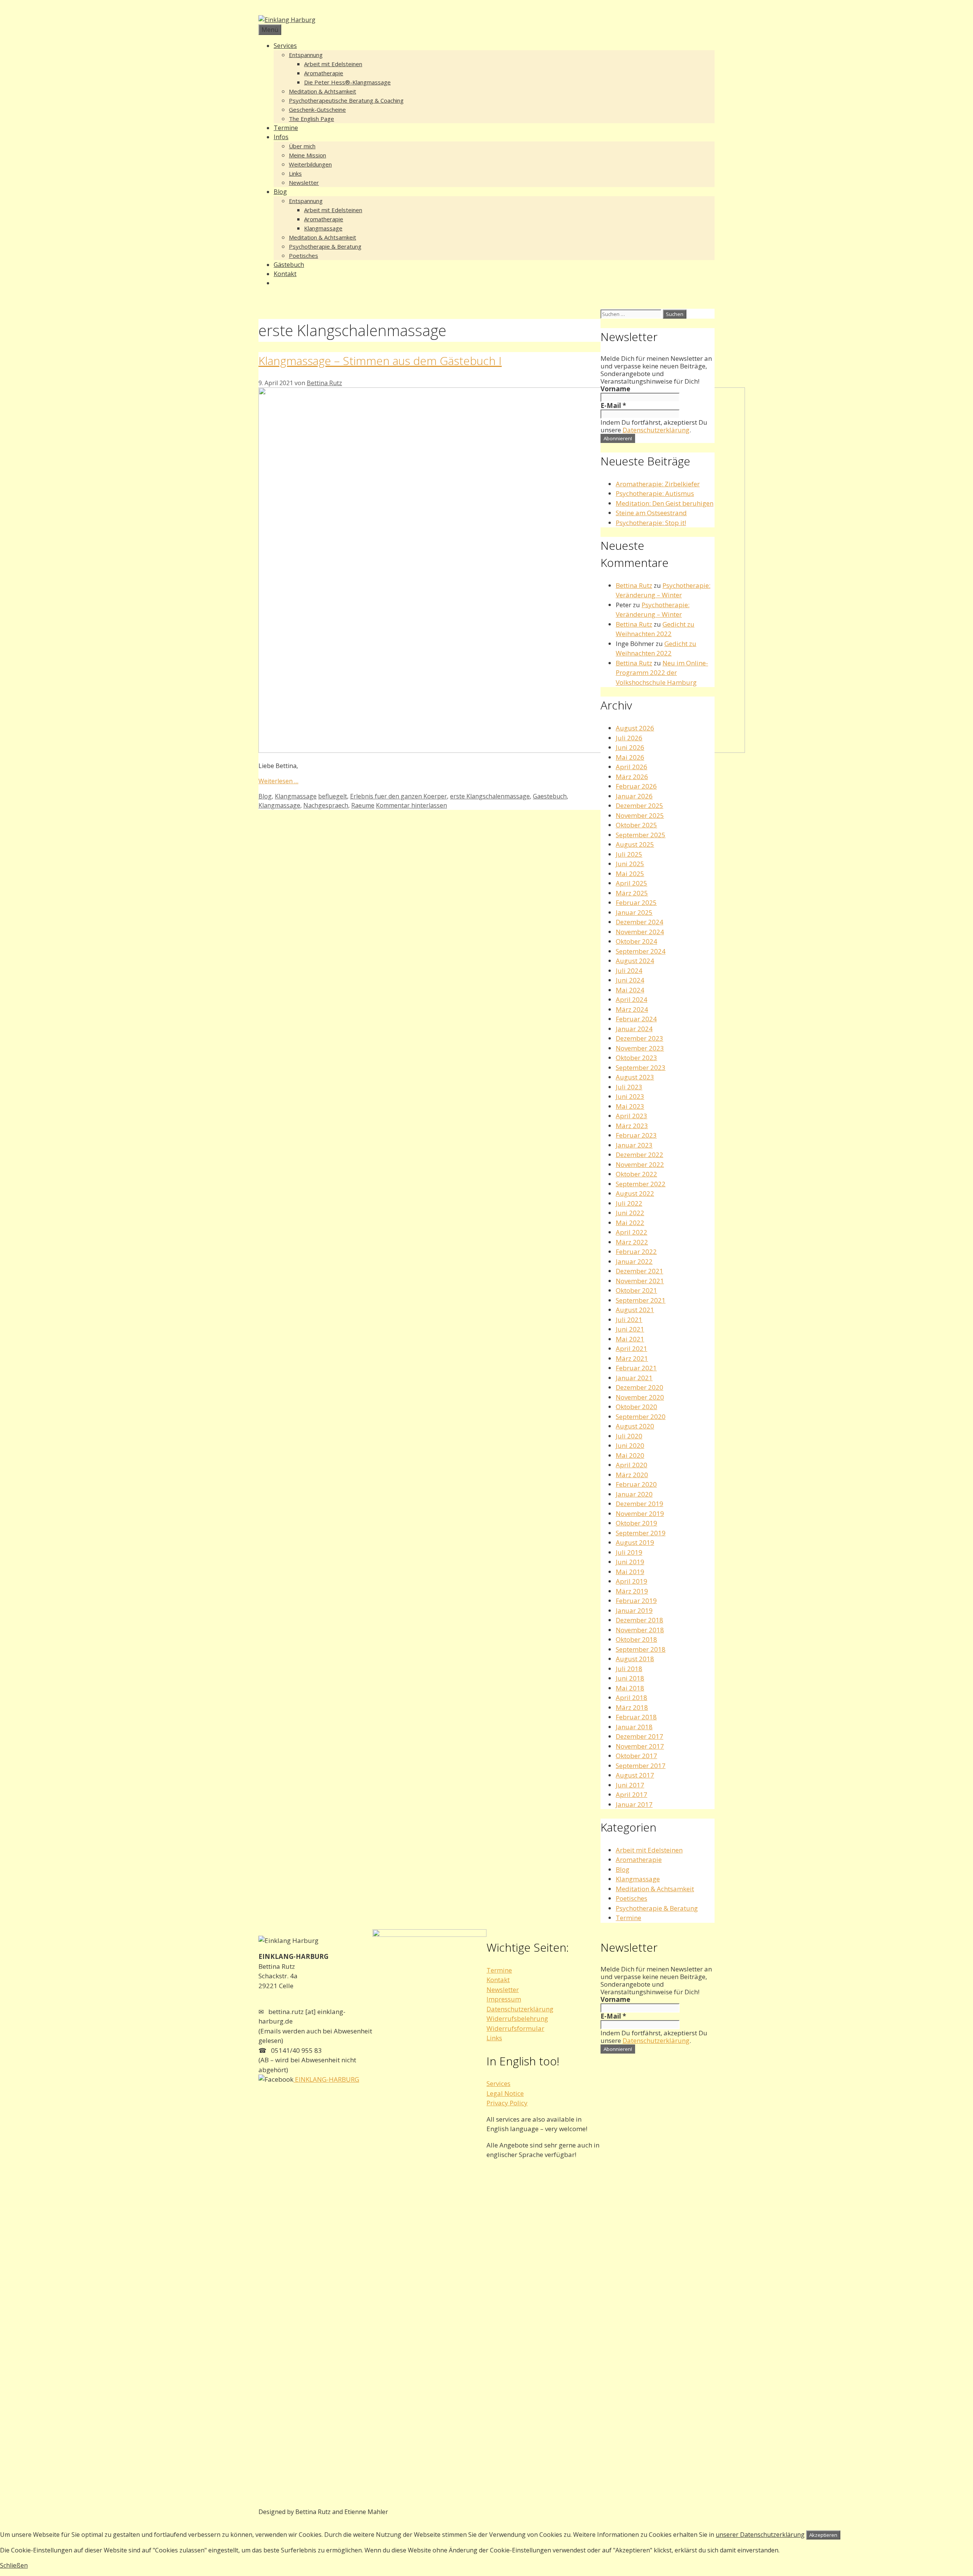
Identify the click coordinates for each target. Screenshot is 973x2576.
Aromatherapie (324, 73)
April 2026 (631, 767)
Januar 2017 (634, 1804)
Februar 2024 (636, 1019)
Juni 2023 (630, 1096)
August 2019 (635, 1542)
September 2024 (641, 951)
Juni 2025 (630, 864)
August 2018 (635, 1659)
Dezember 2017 (639, 1736)
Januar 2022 (634, 1261)
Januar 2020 (634, 1494)
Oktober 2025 (636, 825)
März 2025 (632, 893)
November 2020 (640, 1397)
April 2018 (631, 1697)
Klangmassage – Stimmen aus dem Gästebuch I (380, 361)
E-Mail (613, 406)
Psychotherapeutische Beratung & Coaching (346, 100)
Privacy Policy (507, 2103)
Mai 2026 (630, 757)
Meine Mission (307, 155)
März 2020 (632, 1475)
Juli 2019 (629, 1552)
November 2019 (640, 1513)
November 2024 (640, 932)
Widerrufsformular (515, 2028)
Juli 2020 (629, 1436)
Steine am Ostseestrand (651, 513)
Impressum (504, 1999)
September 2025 (641, 835)
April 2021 (631, 1348)
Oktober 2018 (636, 1639)
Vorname (615, 389)
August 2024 (635, 961)
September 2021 (641, 1300)
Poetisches (303, 256)
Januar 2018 (634, 1727)
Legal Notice (505, 2093)
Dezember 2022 (639, 1155)
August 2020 (635, 1426)
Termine (286, 128)
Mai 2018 (630, 1688)
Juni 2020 (630, 1445)
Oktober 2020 (636, 1407)
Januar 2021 (634, 1378)
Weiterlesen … (278, 781)
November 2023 (640, 1048)
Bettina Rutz (634, 585)
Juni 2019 (630, 1562)
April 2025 (631, 883)
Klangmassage (323, 228)
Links (295, 173)
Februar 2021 (636, 1368)
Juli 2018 (629, 1669)
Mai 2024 (630, 990)
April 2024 (631, 999)
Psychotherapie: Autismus (655, 493)
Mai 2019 (630, 1572)
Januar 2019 (634, 1610)
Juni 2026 (630, 747)
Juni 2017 (630, 1785)
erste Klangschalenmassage (490, 796)
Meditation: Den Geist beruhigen (665, 503)
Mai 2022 (630, 1223)
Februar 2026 (636, 786)
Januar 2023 (634, 1145)
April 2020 (631, 1465)
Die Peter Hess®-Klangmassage (347, 82)
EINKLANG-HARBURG (326, 2079)
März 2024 (632, 1009)
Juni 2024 (630, 980)
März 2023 (632, 1126)
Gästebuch (289, 265)
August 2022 (635, 1193)
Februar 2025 (636, 902)
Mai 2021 (630, 1339)
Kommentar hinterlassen (411, 805)
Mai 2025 (630, 874)
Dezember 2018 (639, 1620)
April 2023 (631, 1116)
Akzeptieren (823, 2535)
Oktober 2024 (636, 941)
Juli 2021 (629, 1320)
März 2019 (632, 1591)
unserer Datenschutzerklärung (760, 2535)
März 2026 (632, 777)
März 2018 (632, 1707)
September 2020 (641, 1417)
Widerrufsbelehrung (517, 2018)
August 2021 (635, 1310)
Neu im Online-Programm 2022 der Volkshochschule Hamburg (662, 673)
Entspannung (306, 55)
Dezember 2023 (639, 1038)
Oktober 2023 (636, 1058)
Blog (280, 192)
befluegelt (333, 796)
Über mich (302, 146)
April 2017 (631, 1794)
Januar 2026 (634, 796)
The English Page (311, 119)
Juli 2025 (629, 854)
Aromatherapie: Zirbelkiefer (658, 484)
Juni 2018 (630, 1678)
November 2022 (640, 1164)
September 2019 (641, 1533)
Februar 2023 (636, 1135)
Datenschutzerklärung (656, 430)
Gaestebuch (550, 796)
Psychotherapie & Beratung (325, 246)
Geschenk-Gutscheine (317, 110)
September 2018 (641, 1649)
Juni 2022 (630, 1213)
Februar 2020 (636, 1484)
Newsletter (304, 183)
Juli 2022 (629, 1203)
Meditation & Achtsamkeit (322, 91)
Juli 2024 (629, 971)
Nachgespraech (326, 805)
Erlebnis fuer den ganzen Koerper (399, 796)
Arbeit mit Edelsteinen (333, 64)
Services (285, 46)
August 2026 (635, 728)
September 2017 (641, 1766)
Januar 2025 (634, 912)
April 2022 (631, 1232)
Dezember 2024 (639, 922)
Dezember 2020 (639, 1387)
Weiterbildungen (310, 164)
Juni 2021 (630, 1329)
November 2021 (640, 1281)
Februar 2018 (636, 1717)
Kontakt (285, 274)
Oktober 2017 (636, 1756)
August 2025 (635, 844)
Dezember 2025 (639, 805)
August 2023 (635, 1077)
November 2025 (640, 815)
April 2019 (631, 1581)
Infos (281, 137)
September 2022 (641, 1184)
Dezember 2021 (639, 1271)
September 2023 (641, 1067)
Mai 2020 (630, 1455)
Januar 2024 (634, 1029)
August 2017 (635, 1775)
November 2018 (640, 1630)
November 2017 (640, 1746)
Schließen (14, 2565)
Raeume (363, 805)
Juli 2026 (629, 738)
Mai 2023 (630, 1106)
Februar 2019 (636, 1601)
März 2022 (632, 1242)
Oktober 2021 (636, 1290)
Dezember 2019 (639, 1504)
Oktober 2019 (636, 1523)
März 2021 (632, 1358)
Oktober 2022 (636, 1174)
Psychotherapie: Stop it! (651, 523)
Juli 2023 (629, 1087)
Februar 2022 (636, 1251)
